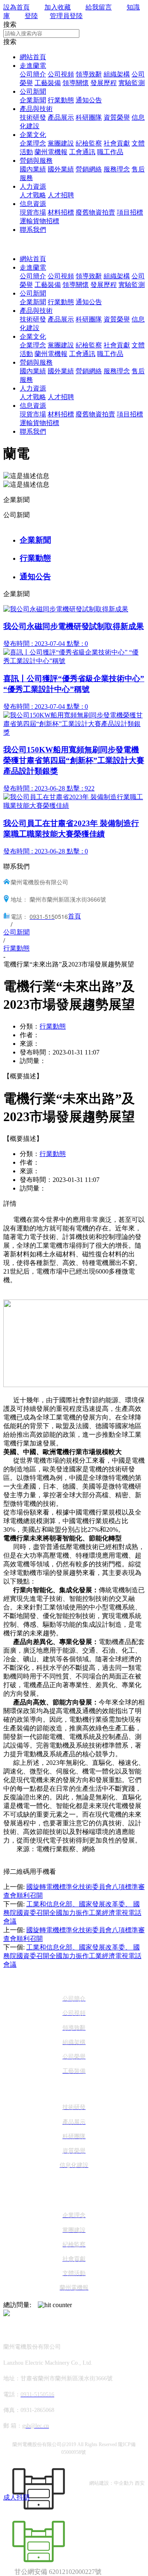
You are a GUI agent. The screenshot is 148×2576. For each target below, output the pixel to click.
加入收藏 (58, 7)
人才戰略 (33, 195)
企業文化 (33, 135)
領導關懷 (76, 83)
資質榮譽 (117, 117)
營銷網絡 (89, 169)
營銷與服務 (36, 161)
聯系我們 (33, 230)
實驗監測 (132, 83)
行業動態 (61, 100)
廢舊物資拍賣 (95, 212)
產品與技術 (36, 109)
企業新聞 (33, 100)
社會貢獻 (117, 143)
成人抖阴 (16, 2497)
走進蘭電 (33, 66)
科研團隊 (89, 117)
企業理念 (33, 143)
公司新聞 (33, 91)
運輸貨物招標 (39, 221)
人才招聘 (61, 195)
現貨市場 (33, 212)
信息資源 (33, 204)
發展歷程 (104, 83)
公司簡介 (33, 74)
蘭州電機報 (51, 152)
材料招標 (61, 212)
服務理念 (117, 169)
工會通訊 (82, 152)
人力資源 (33, 186)
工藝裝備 (48, 83)
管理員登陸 (66, 16)
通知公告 (89, 100)
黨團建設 (61, 143)
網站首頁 (33, 57)
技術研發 (33, 117)
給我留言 (99, 7)
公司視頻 (61, 74)
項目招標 (130, 212)
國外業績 (61, 169)
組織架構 (117, 74)
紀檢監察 (89, 143)
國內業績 (33, 169)
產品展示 (61, 117)
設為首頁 (16, 7)
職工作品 (110, 152)
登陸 (31, 16)
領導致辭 (89, 74)
